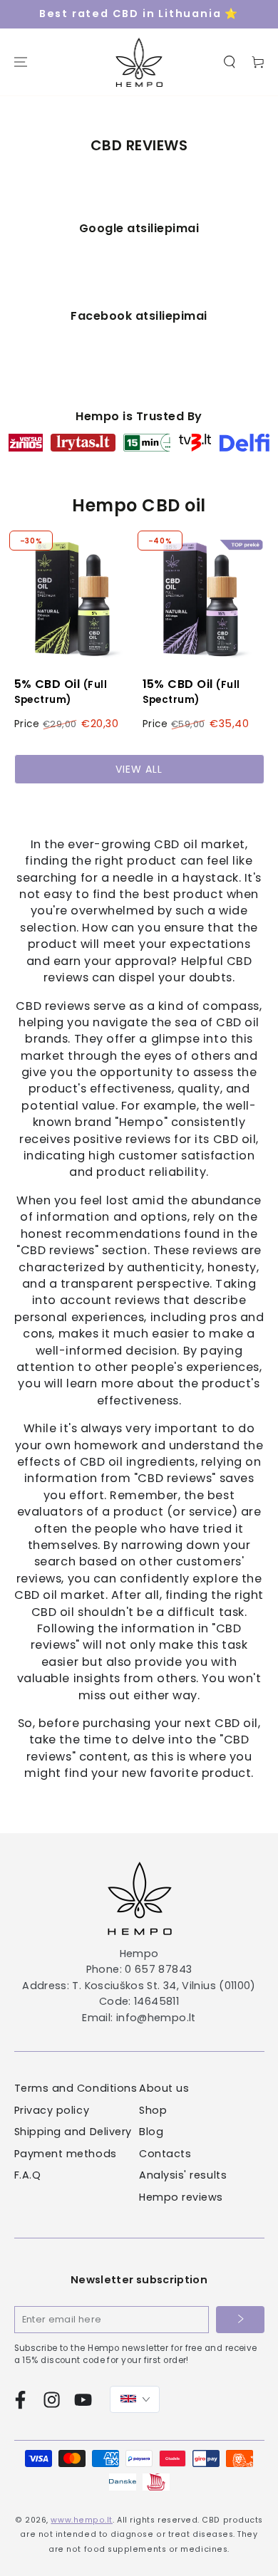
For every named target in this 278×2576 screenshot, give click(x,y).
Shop (153, 2110)
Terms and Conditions (76, 2088)
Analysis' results (183, 2175)
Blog (151, 2132)
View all (139, 769)
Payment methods (66, 2154)
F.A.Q (28, 2175)
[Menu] (21, 62)
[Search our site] (230, 62)
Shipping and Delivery (73, 2132)
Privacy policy (52, 2110)
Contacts (165, 2154)
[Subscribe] (240, 2320)
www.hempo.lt (81, 2520)
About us (164, 2088)
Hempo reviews (181, 2197)
